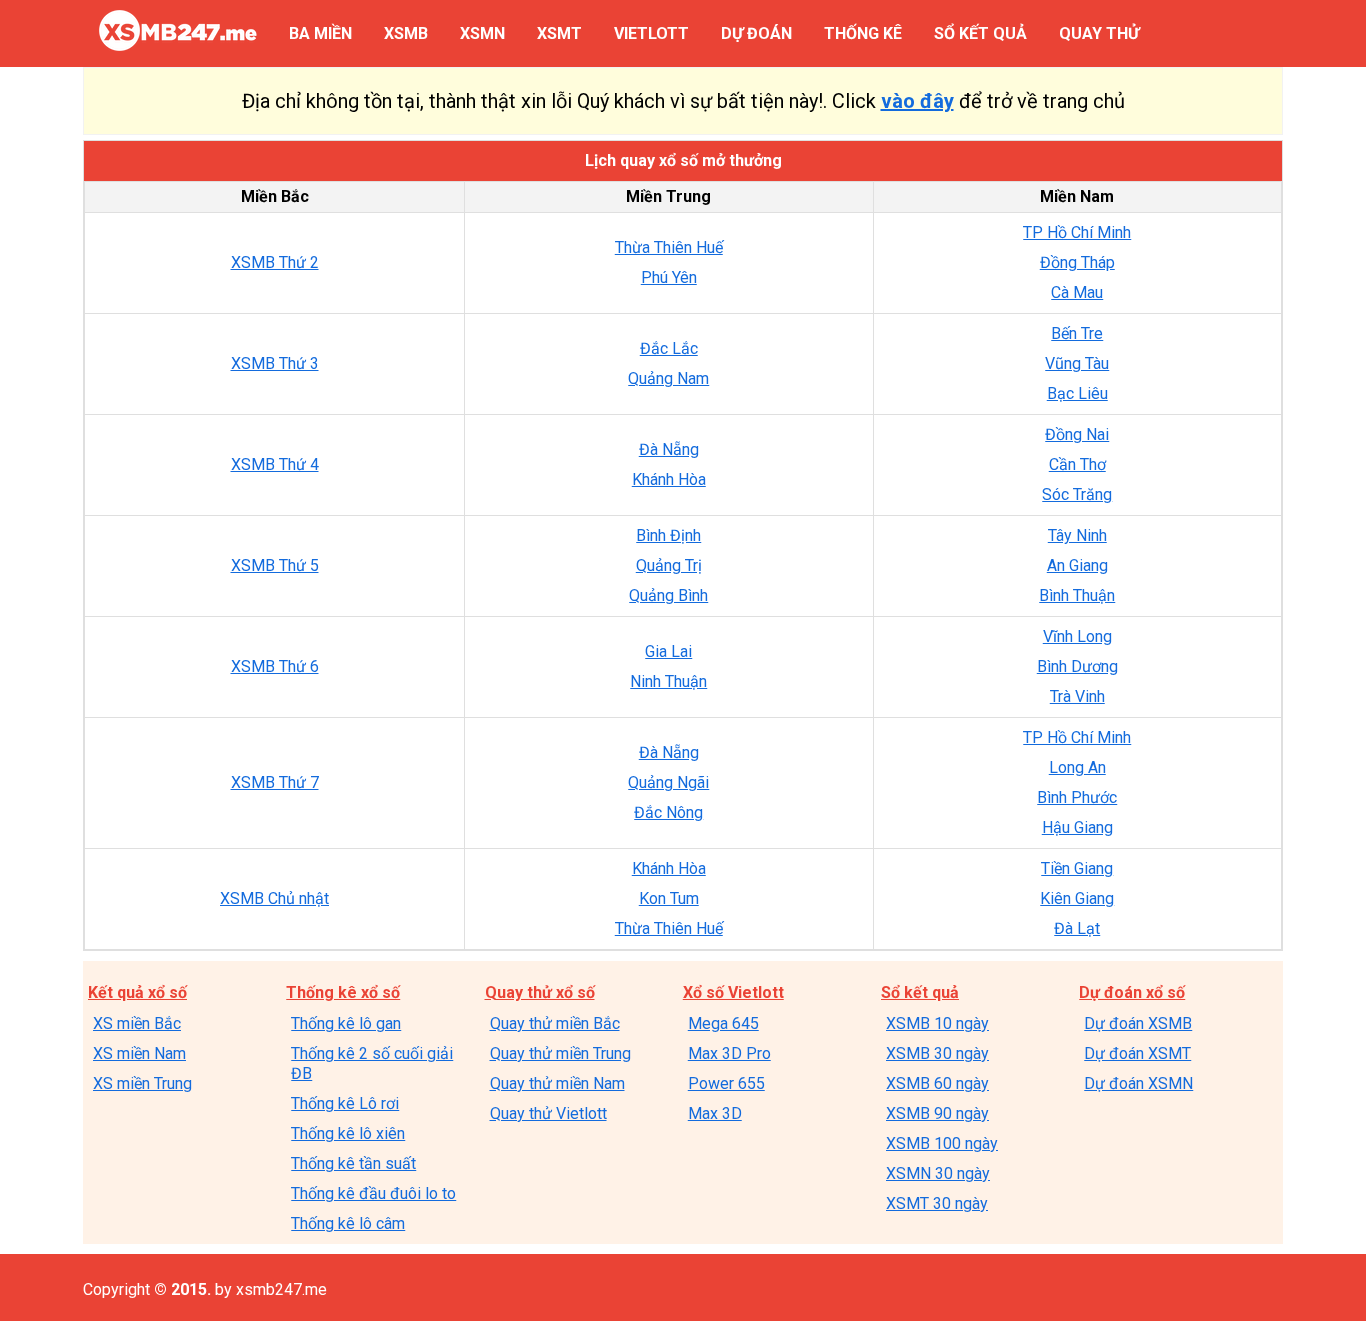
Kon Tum (669, 898)
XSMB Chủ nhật (274, 898)
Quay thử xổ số (540, 992)
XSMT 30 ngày (937, 1203)
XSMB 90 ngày (937, 1113)
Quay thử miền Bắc (555, 1023)
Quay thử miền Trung (560, 1053)
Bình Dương (1077, 666)
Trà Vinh (1077, 696)
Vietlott (651, 33)
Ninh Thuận (668, 681)
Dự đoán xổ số (1132, 992)
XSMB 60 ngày (937, 1083)
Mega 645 (723, 1023)
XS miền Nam (139, 1053)
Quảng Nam (668, 378)
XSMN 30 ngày (938, 1173)
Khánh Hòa (669, 479)
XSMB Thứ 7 (275, 782)
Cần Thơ (1077, 464)
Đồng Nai (1077, 434)
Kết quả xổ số (137, 992)
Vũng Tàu (1077, 363)
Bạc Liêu (1077, 393)
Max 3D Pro (729, 1053)
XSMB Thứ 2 (275, 262)
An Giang (1077, 565)
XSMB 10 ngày (937, 1023)
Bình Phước (1077, 797)
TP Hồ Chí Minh (1077, 232)
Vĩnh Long (1077, 636)
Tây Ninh (1077, 535)
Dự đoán (756, 33)
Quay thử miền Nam (557, 1083)
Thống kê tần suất (353, 1163)
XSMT (559, 33)
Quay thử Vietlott (548, 1113)
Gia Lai (668, 651)
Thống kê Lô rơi (345, 1103)
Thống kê (863, 33)
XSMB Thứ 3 (275, 363)
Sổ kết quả (980, 33)
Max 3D (715, 1113)
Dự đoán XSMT (1137, 1053)
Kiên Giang (1077, 898)
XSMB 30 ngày (937, 1053)
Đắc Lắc (669, 348)
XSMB (406, 33)
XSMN (482, 33)
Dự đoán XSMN (1138, 1083)
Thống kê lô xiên (348, 1133)
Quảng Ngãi (668, 782)
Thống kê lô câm (348, 1223)
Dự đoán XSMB (1138, 1023)
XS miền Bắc (137, 1023)
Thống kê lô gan (346, 1023)
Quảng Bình (668, 595)
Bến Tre (1077, 333)
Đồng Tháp (1077, 262)
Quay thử (1099, 33)
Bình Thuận (1077, 595)
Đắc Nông (668, 812)
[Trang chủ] (178, 45)
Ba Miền (320, 33)
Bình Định (668, 535)
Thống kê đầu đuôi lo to (373, 1193)
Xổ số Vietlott (733, 992)
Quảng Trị (669, 565)
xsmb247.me (281, 1289)
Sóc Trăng (1077, 494)
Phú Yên (669, 277)
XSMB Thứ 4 (275, 464)
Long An (1077, 767)
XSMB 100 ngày (942, 1143)
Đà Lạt (1077, 928)
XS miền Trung (142, 1083)
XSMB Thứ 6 (275, 666)
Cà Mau (1077, 292)
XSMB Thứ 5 (275, 565)
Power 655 (726, 1083)
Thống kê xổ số (343, 992)
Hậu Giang (1077, 827)
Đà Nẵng (669, 449)
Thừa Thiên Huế (669, 247)
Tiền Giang (1077, 868)
